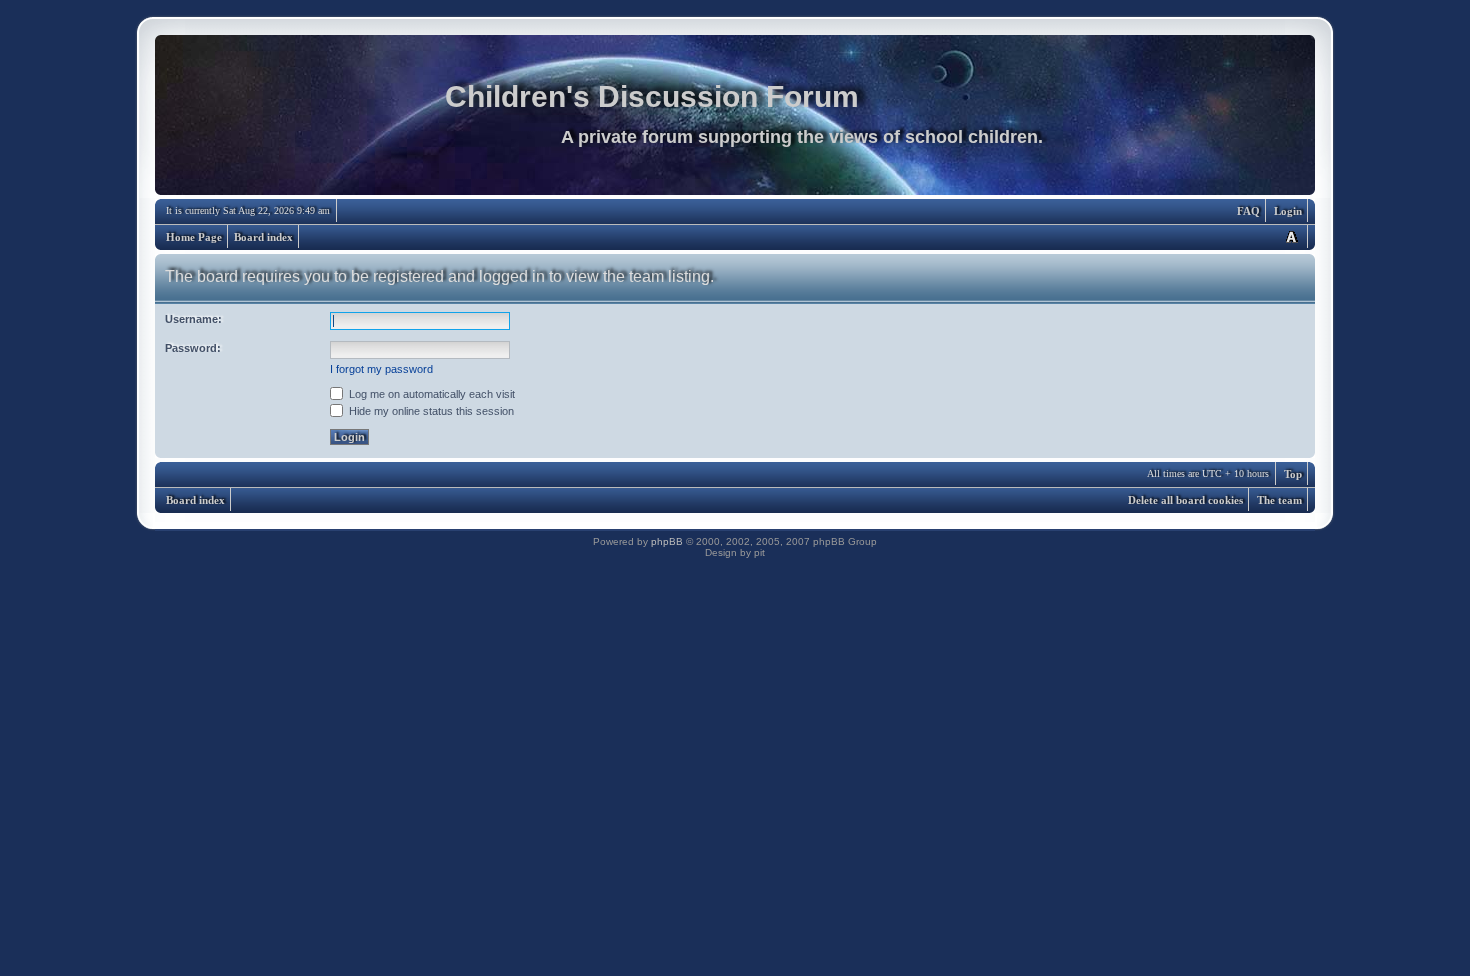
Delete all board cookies (1185, 500)
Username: (193, 319)
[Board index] (735, 120)
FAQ (1248, 211)
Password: (193, 348)
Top (1293, 474)
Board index (263, 237)
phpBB (667, 541)
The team (1279, 500)
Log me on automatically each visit (430, 394)
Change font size (1291, 236)
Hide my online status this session (430, 411)
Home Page (194, 237)
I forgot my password (381, 369)
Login (1288, 211)
